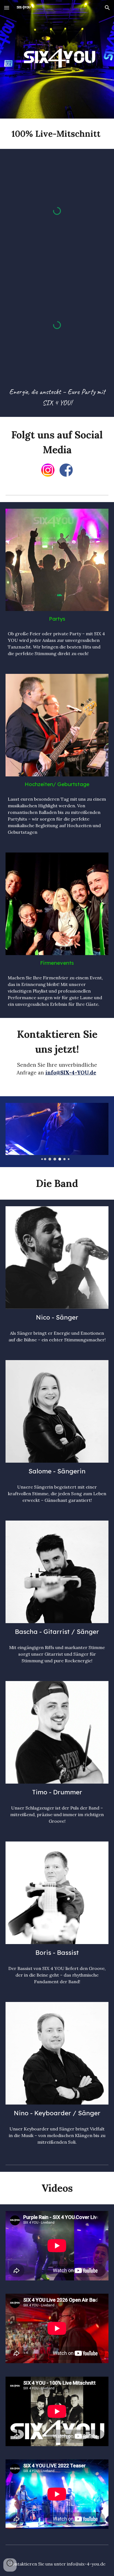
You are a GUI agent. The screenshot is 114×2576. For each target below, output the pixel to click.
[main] (57, 134)
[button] (7, 8)
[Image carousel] (57, 1132)
